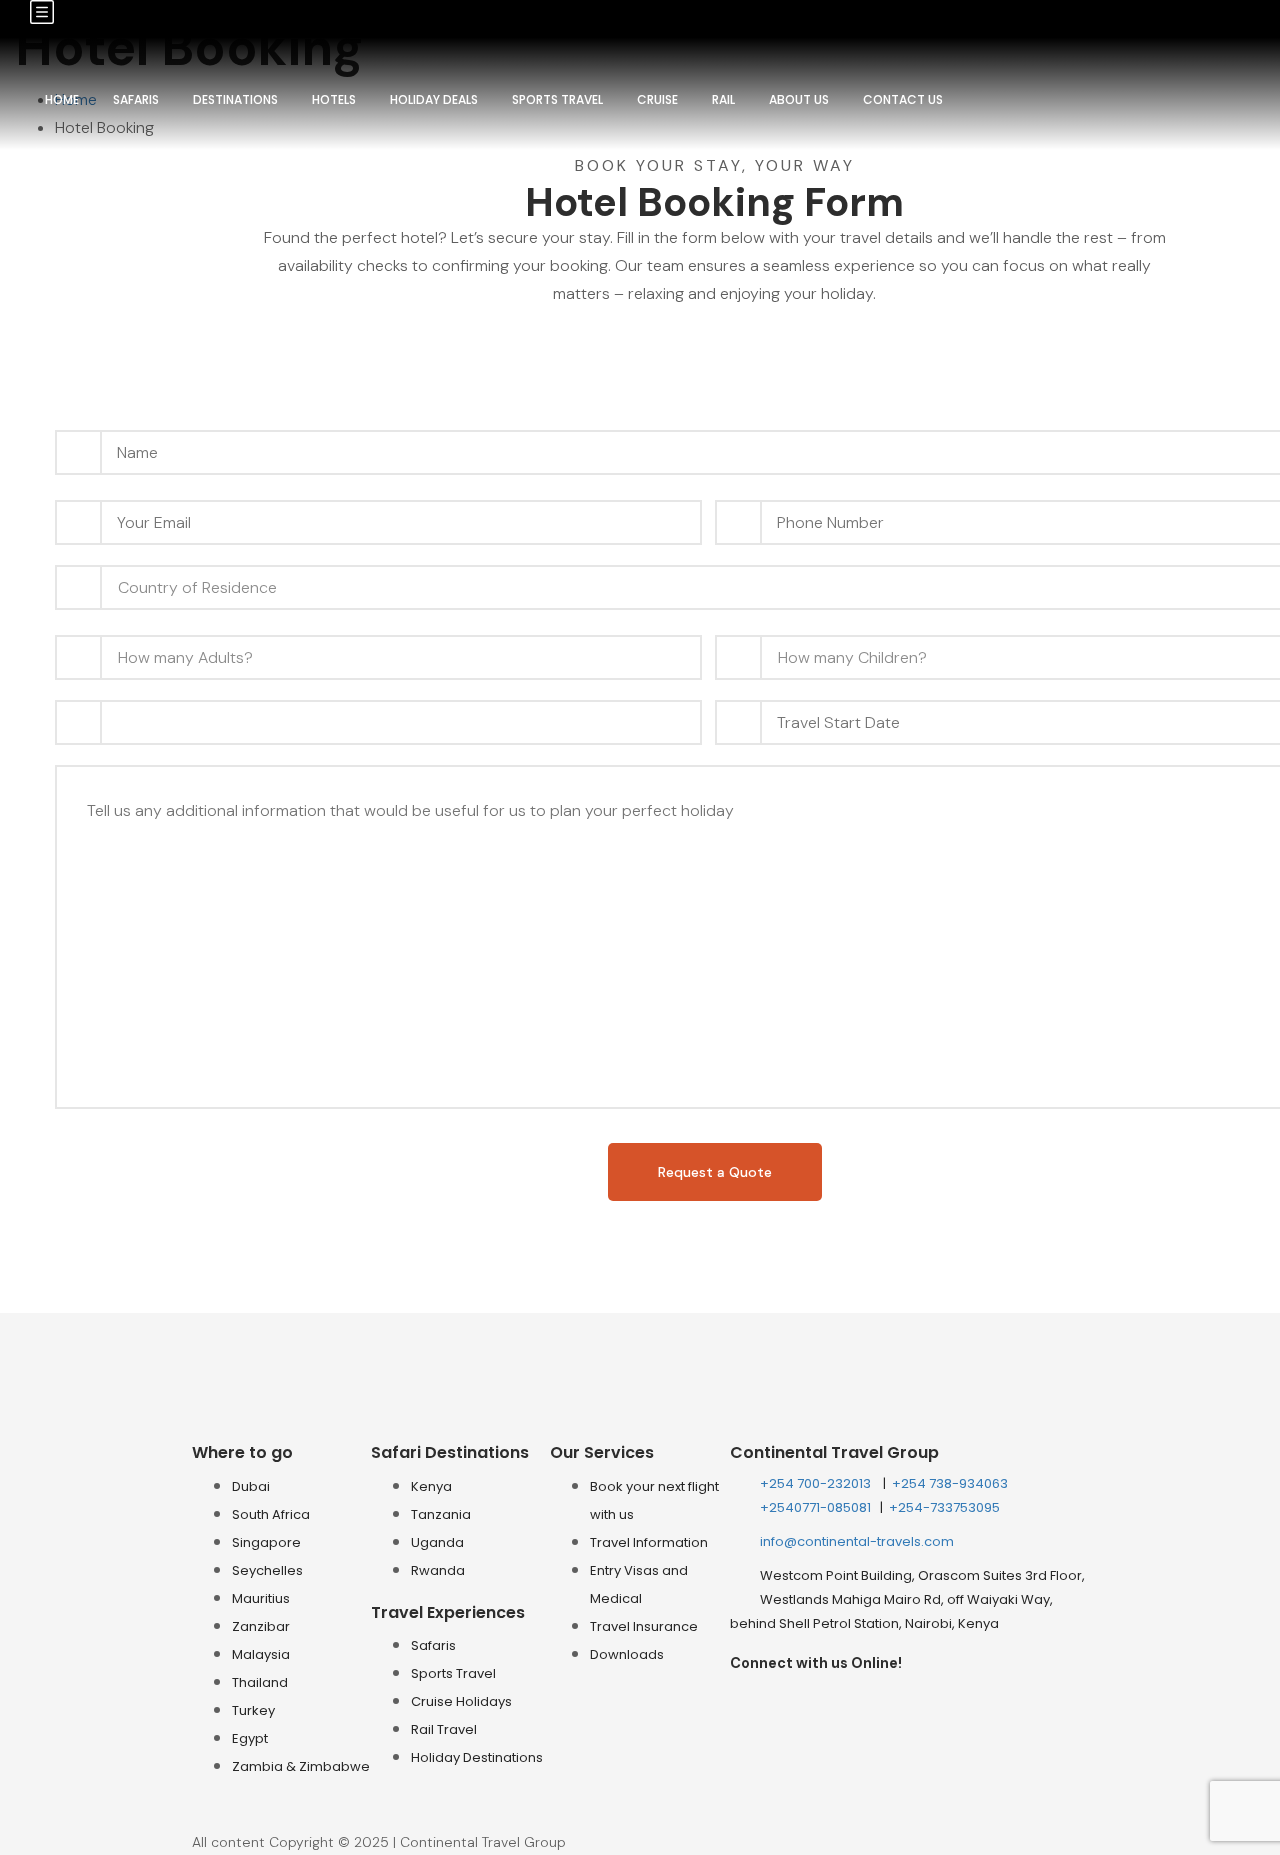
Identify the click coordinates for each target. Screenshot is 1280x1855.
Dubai (251, 1486)
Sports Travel (557, 99)
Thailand (260, 1682)
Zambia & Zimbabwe (301, 1766)
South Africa (271, 1514)
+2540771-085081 (817, 1507)
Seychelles (267, 1570)
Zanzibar (261, 1626)
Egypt (250, 1738)
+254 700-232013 (817, 1483)
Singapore (266, 1542)
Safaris (136, 99)
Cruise (657, 99)
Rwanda (438, 1570)
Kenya (431, 1486)
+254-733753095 (944, 1507)
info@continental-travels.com (857, 1541)
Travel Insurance (644, 1626)
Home (62, 99)
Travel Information (649, 1542)
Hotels (334, 99)
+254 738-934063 (950, 1483)
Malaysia (261, 1654)
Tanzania (441, 1514)
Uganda (437, 1542)
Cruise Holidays (461, 1701)
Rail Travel (444, 1729)
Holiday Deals (434, 99)
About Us (799, 99)
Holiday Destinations (477, 1757)
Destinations (235, 99)
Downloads (627, 1654)
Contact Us (903, 99)
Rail (723, 99)
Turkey (253, 1710)
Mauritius (261, 1598)
